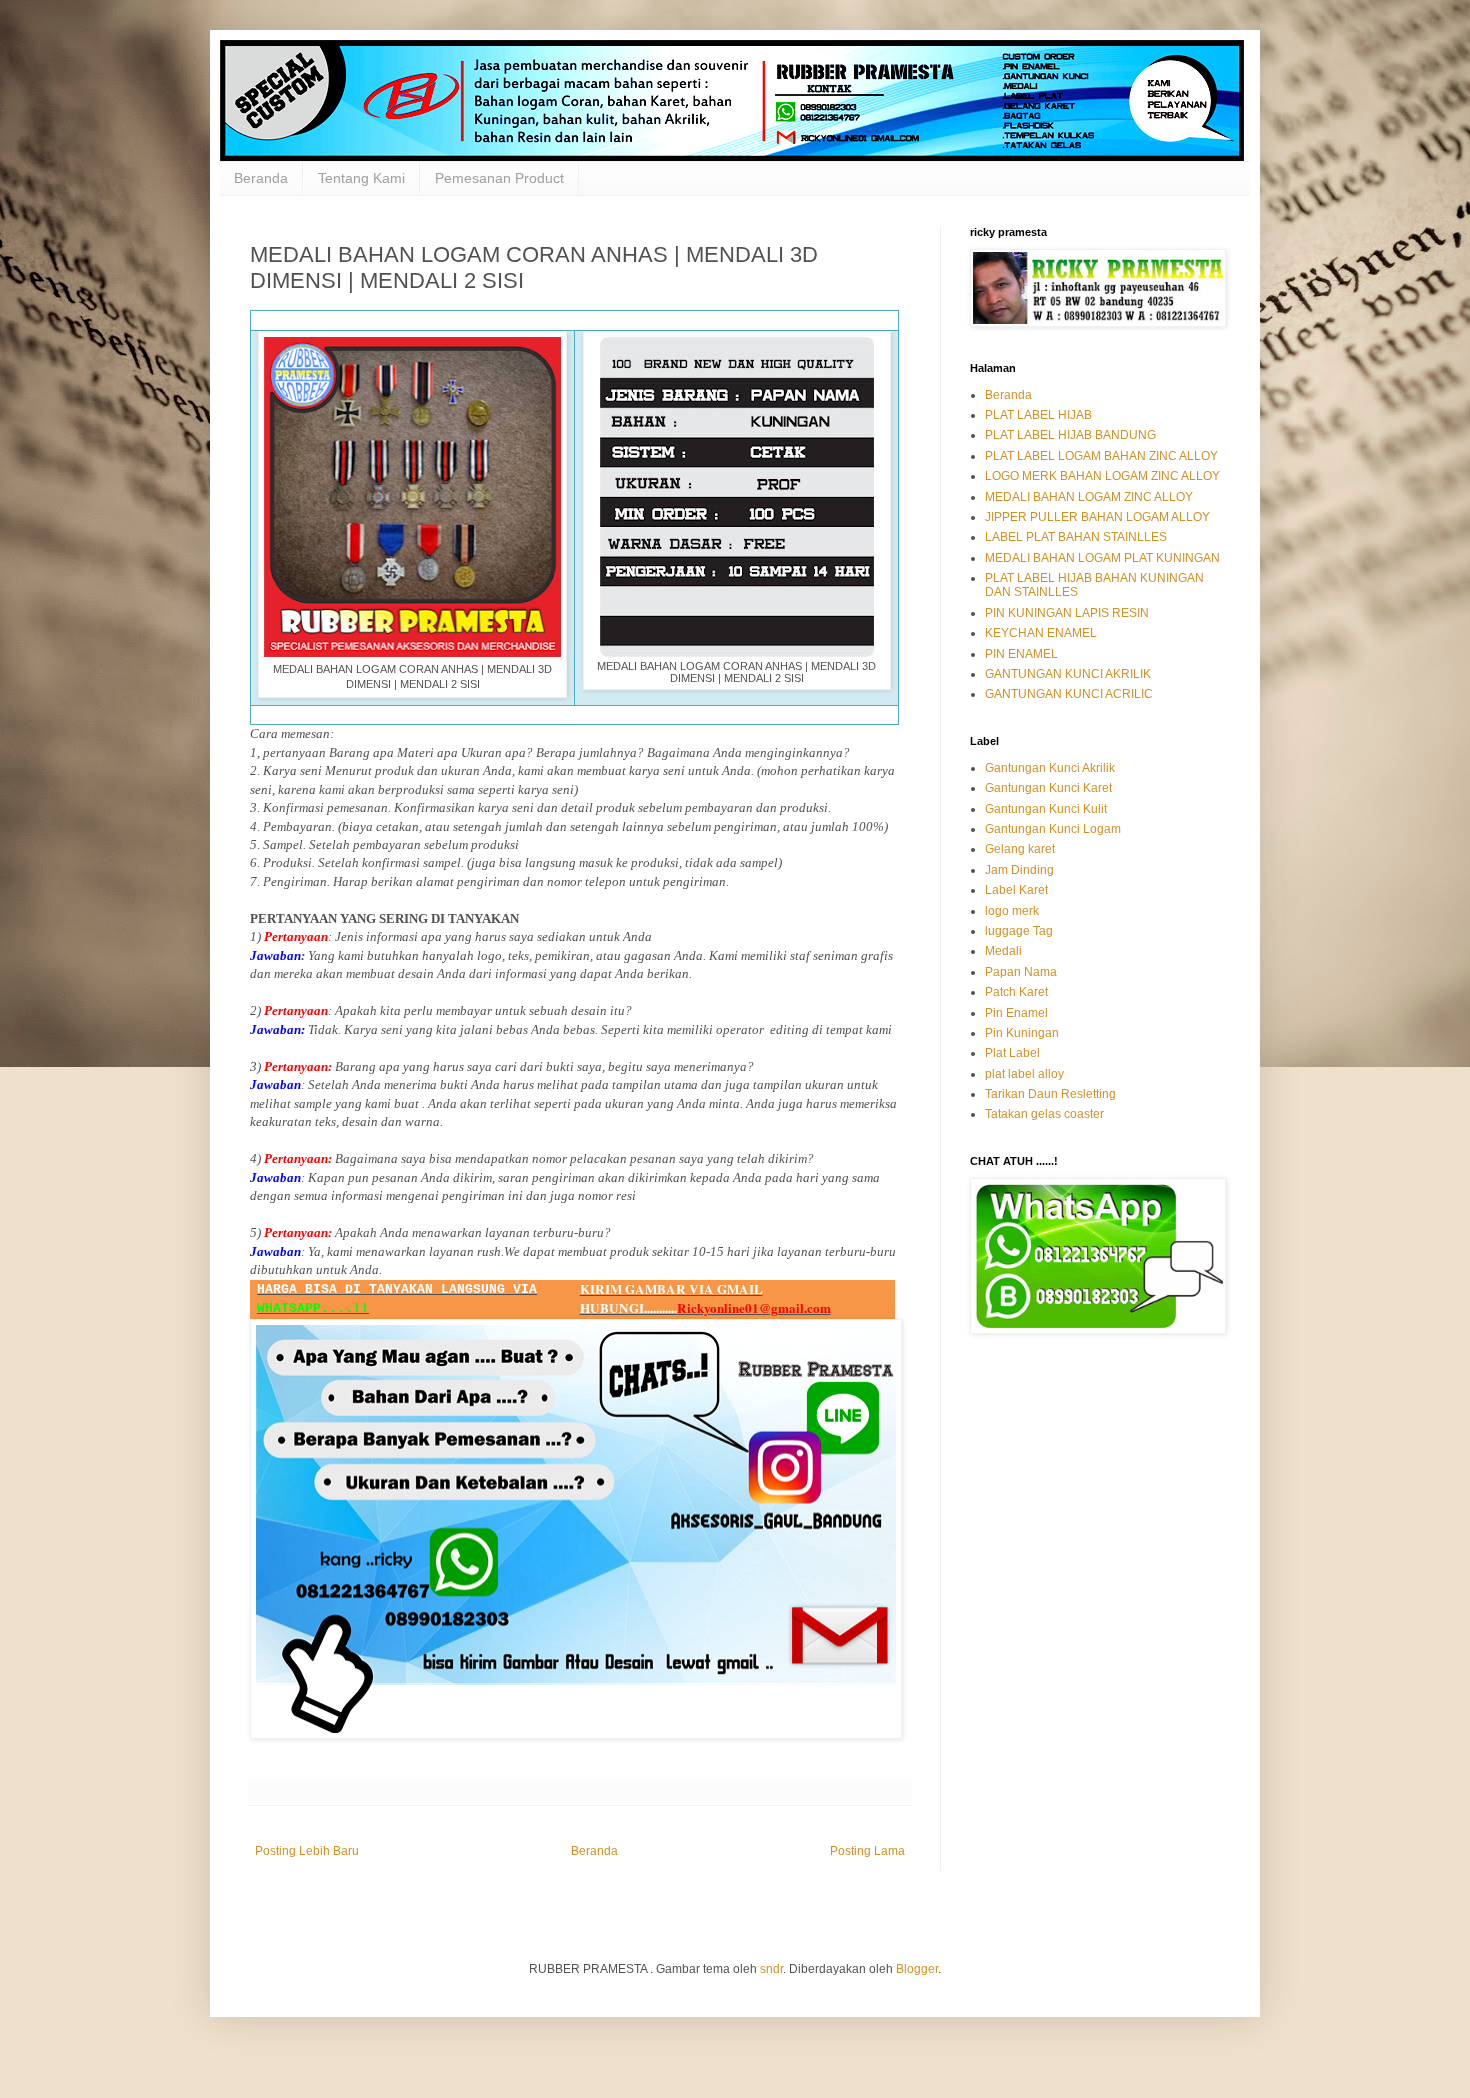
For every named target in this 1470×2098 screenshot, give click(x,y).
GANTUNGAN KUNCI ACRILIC (1069, 694)
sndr (771, 1969)
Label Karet (1016, 890)
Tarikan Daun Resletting (1050, 1094)
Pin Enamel (1016, 1013)
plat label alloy (1024, 1074)
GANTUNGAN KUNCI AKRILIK (1068, 674)
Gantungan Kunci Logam (1053, 829)
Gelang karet (1020, 849)
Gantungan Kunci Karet (1048, 788)
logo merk (1012, 911)
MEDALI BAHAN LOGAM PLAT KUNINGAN (1102, 558)
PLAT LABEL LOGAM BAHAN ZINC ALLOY (1101, 456)
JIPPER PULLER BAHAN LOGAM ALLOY (1097, 517)
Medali (1003, 951)
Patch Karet (1016, 992)
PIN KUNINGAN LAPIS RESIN (1067, 613)
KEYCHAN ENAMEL (1041, 633)
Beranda (261, 178)
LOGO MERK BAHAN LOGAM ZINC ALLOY (1102, 476)
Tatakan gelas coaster (1044, 1114)
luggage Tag (1019, 931)
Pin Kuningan (1022, 1033)
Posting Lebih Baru (307, 1851)
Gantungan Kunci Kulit (1046, 809)
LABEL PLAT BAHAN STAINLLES (1076, 537)
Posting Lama (867, 1851)
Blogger (917, 1969)
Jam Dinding (1019, 870)
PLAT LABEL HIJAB (1038, 415)
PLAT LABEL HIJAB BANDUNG (1070, 435)
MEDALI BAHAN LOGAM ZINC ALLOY (1089, 497)
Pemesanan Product (499, 178)
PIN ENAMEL (1021, 654)
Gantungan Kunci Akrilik (1050, 768)
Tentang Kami (361, 178)
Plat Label (1012, 1053)
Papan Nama (1021, 972)
